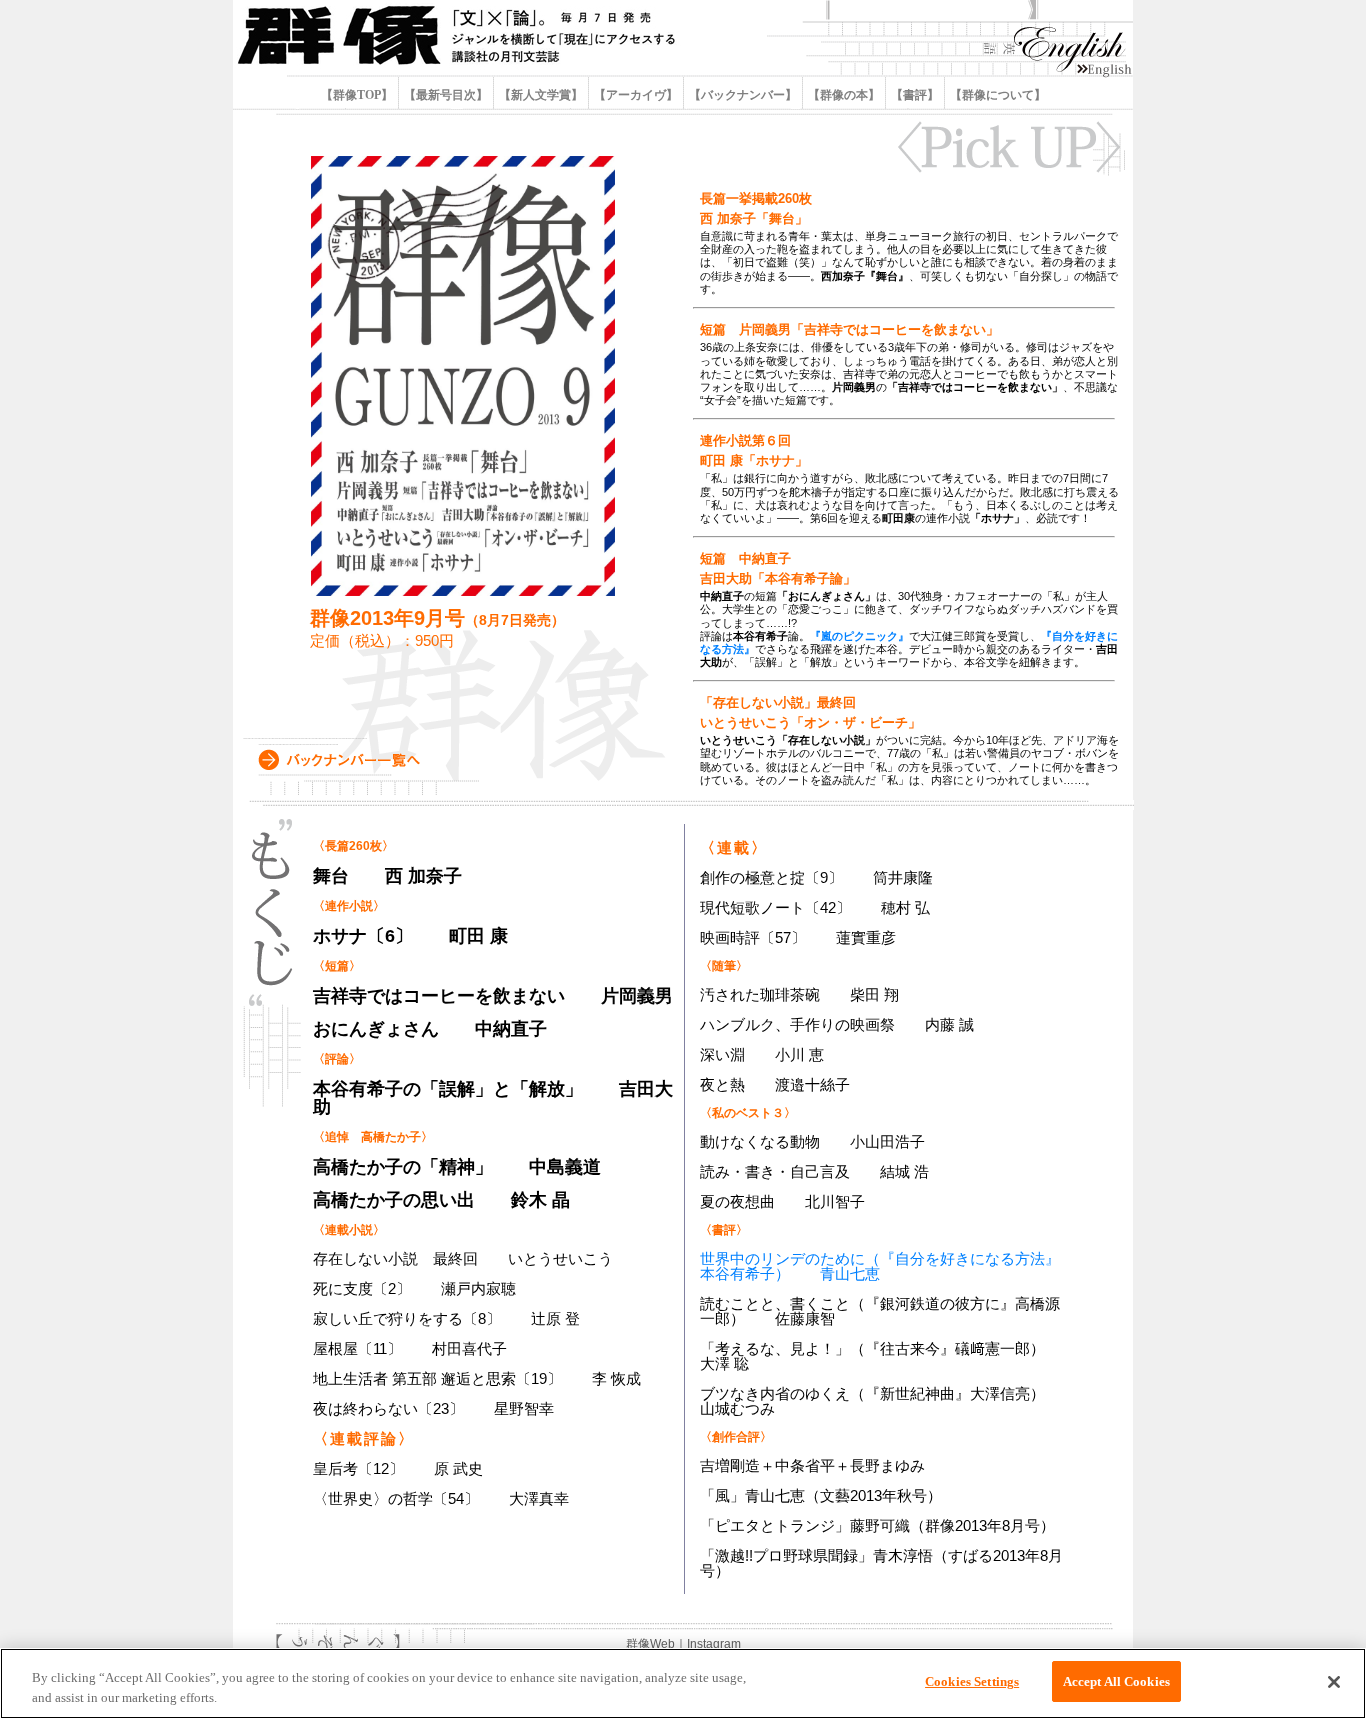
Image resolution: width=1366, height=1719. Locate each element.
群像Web (650, 1644)
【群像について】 (996, 95)
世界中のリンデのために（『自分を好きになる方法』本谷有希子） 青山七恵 (880, 1266)
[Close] (1334, 1682)
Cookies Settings (972, 1681)
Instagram (714, 1644)
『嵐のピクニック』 (859, 636)
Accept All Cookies (1116, 1681)
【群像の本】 (844, 95)
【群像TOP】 (358, 95)
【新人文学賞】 (541, 95)
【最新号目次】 (446, 95)
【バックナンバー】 (743, 95)
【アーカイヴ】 (636, 95)
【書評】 (915, 95)
